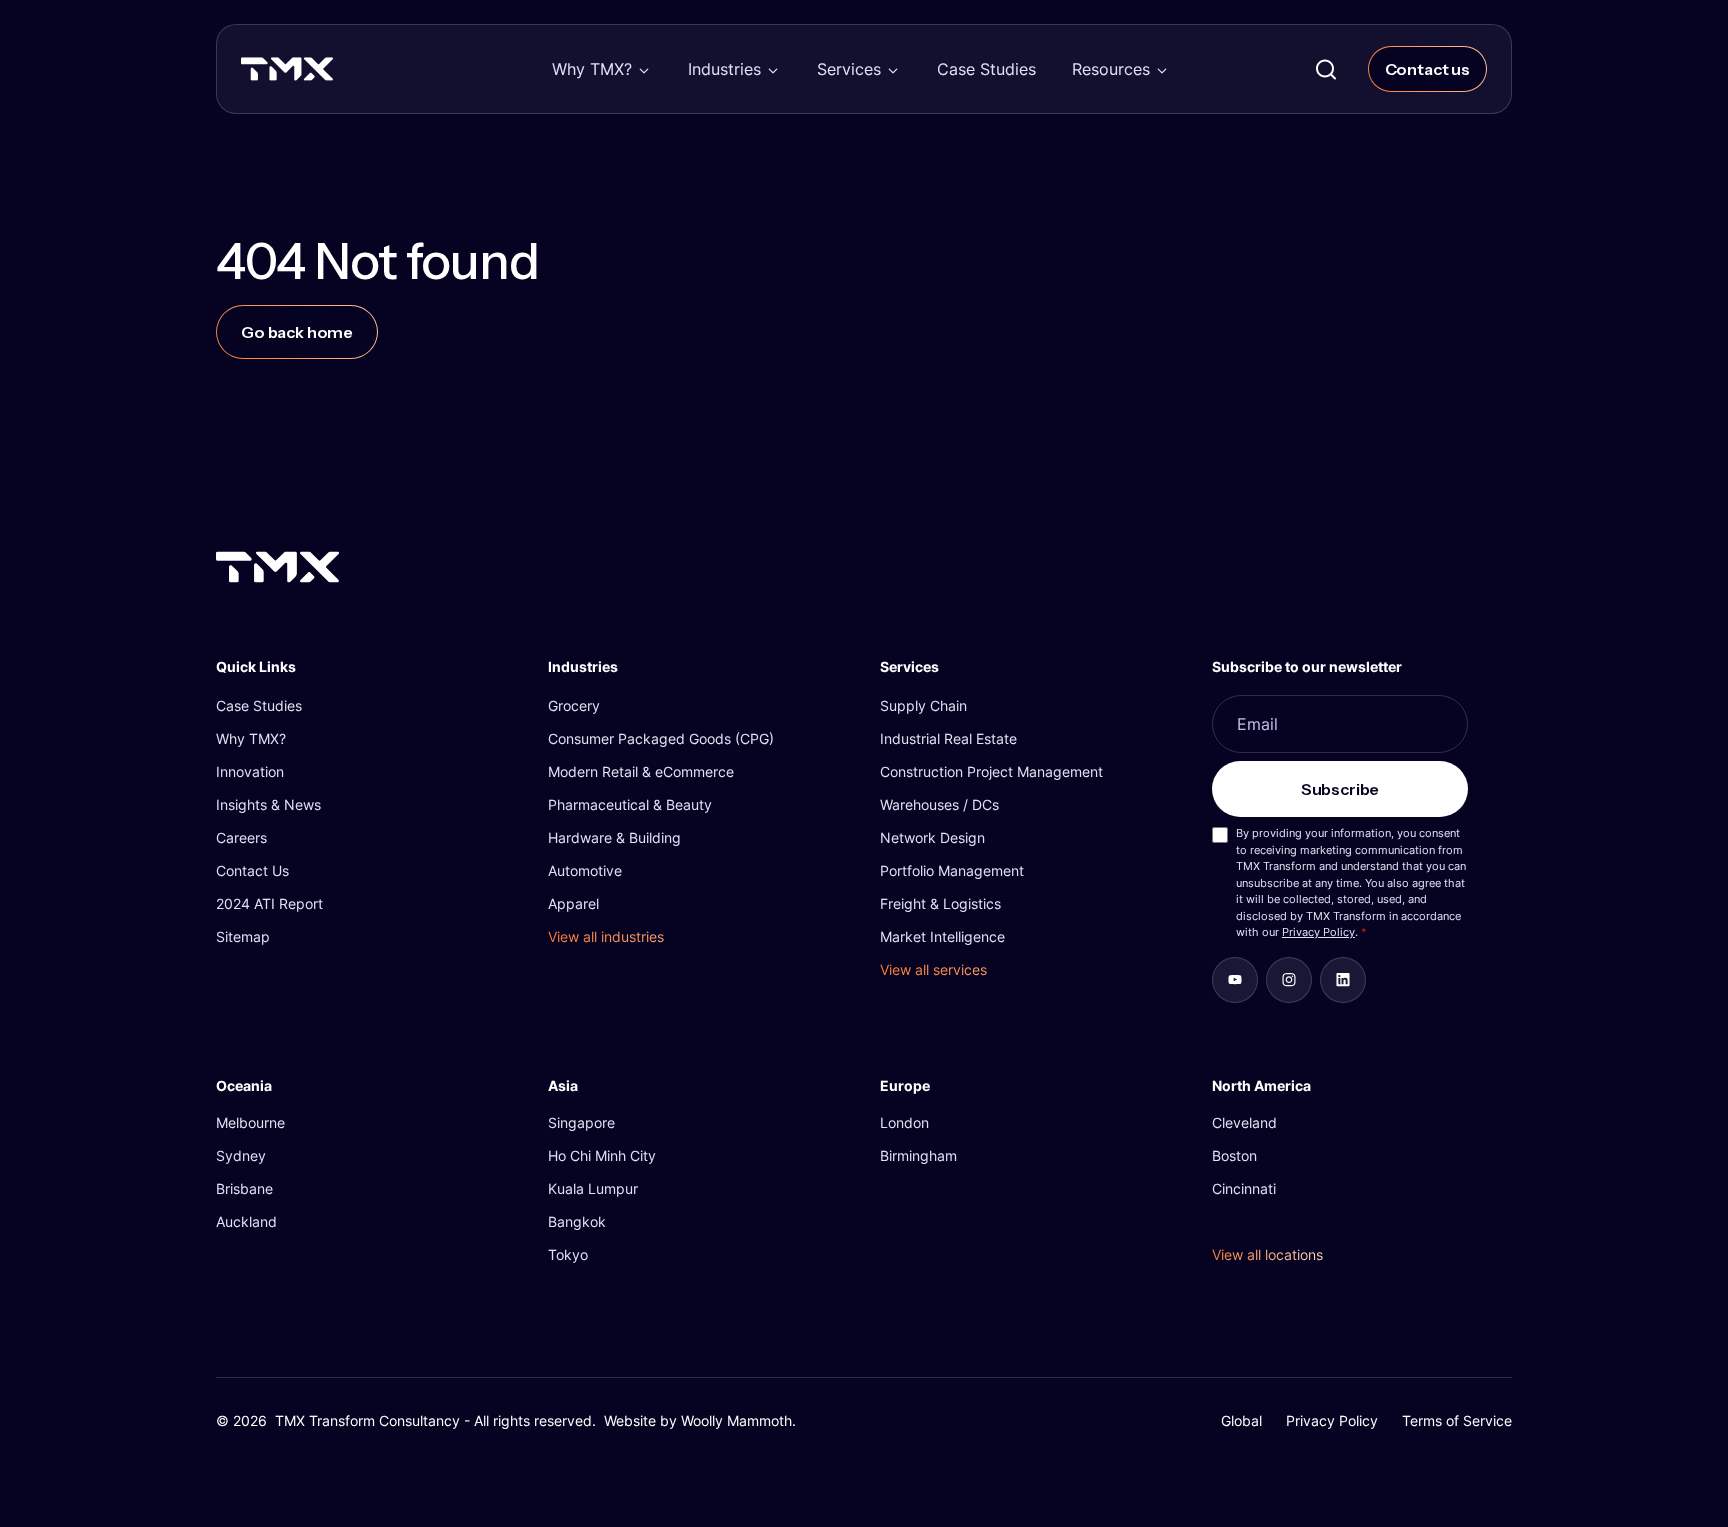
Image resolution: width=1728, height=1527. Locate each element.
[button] (602, 69)
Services (849, 69)
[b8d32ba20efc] (1343, 980)
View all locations (1267, 1254)
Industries (724, 69)
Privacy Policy (1318, 932)
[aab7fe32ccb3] (1289, 980)
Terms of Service (1457, 1420)
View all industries (606, 936)
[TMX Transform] (330, 75)
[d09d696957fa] (1235, 980)
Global (1241, 1420)
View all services (933, 969)
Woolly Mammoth (736, 1420)
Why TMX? (592, 69)
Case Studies (986, 69)
